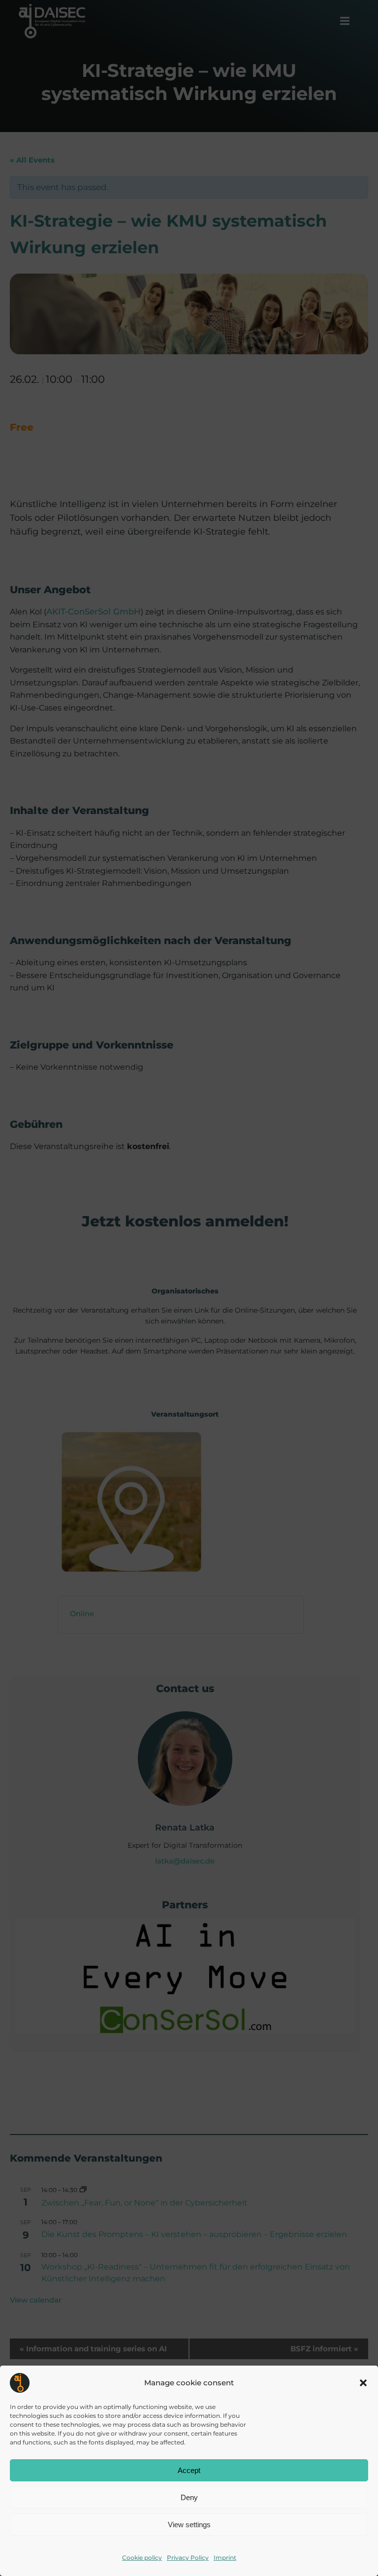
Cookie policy (142, 2558)
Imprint (225, 2558)
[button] (363, 2383)
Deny (189, 2497)
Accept (189, 2470)
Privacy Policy (188, 2558)
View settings (189, 2525)
